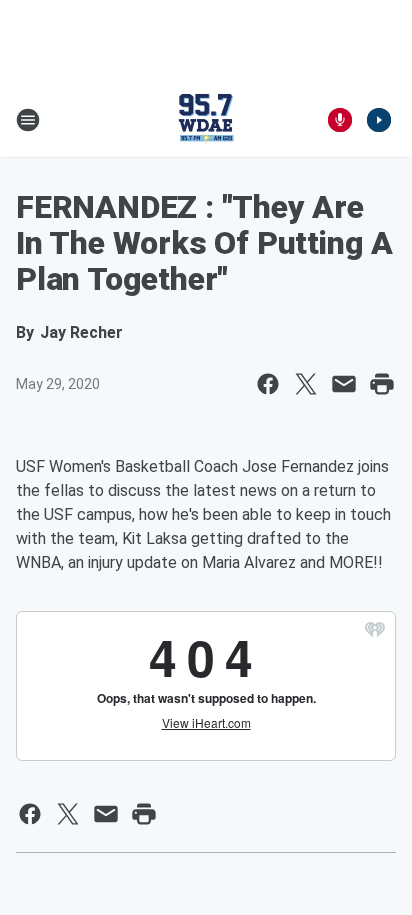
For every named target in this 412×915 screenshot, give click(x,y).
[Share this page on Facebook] (268, 384)
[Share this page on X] (306, 384)
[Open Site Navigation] (28, 120)
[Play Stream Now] (379, 120)
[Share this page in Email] (344, 384)
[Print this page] (382, 384)
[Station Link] (206, 120)
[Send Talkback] (340, 120)
